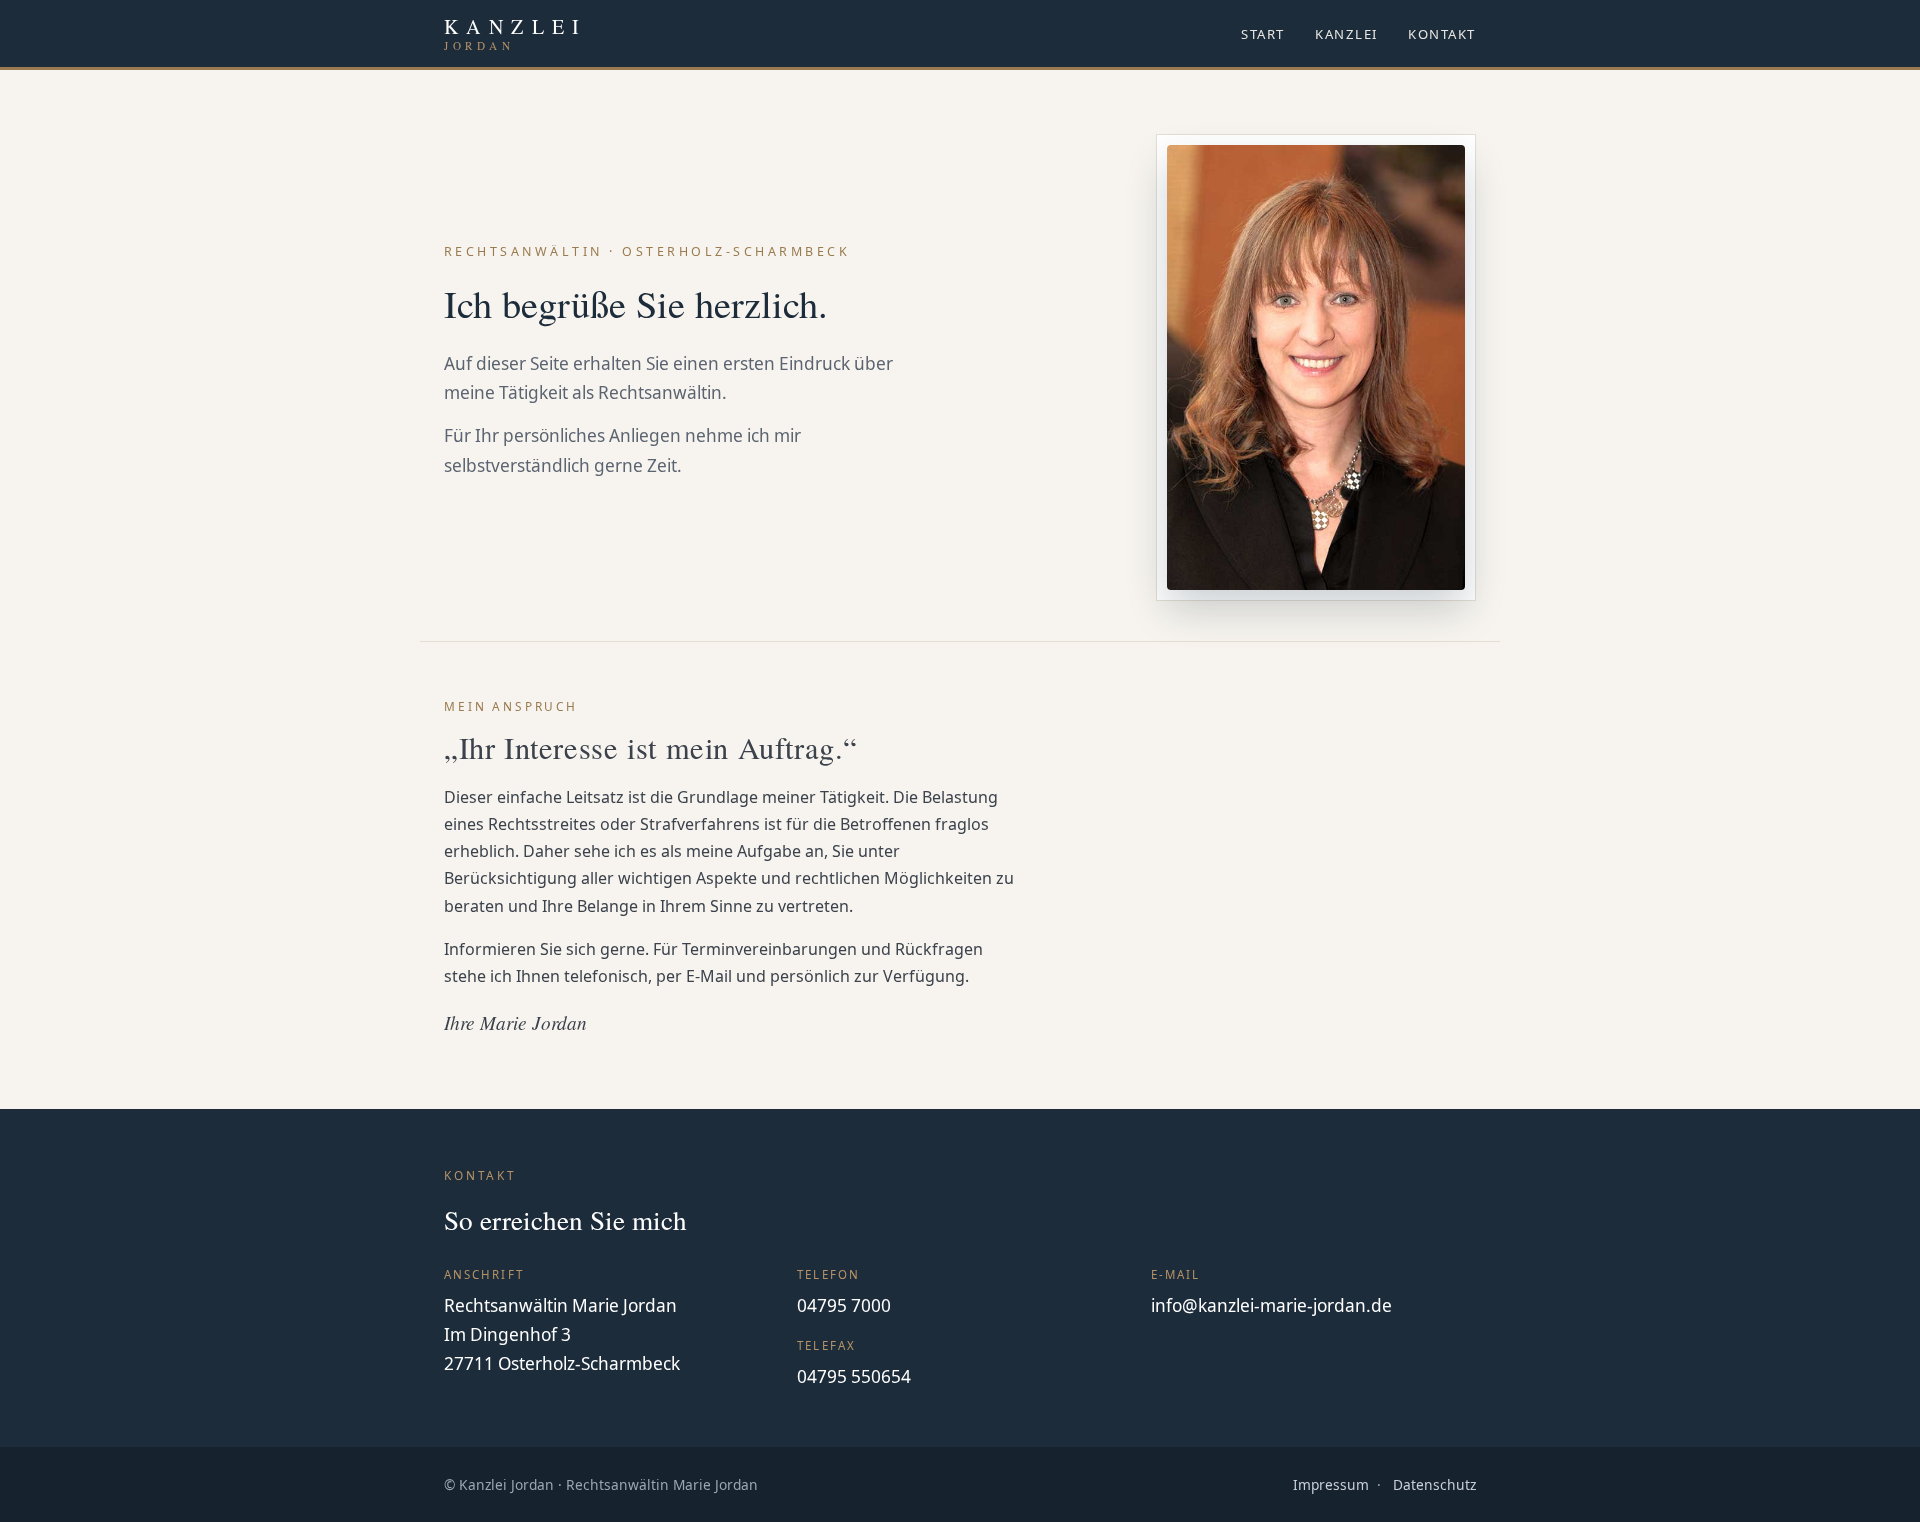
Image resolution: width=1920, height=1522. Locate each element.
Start (1263, 34)
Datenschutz (1434, 1484)
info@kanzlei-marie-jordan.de (1271, 1305)
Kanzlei (1346, 34)
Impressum (1331, 1484)
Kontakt (1442, 34)
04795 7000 (844, 1305)
